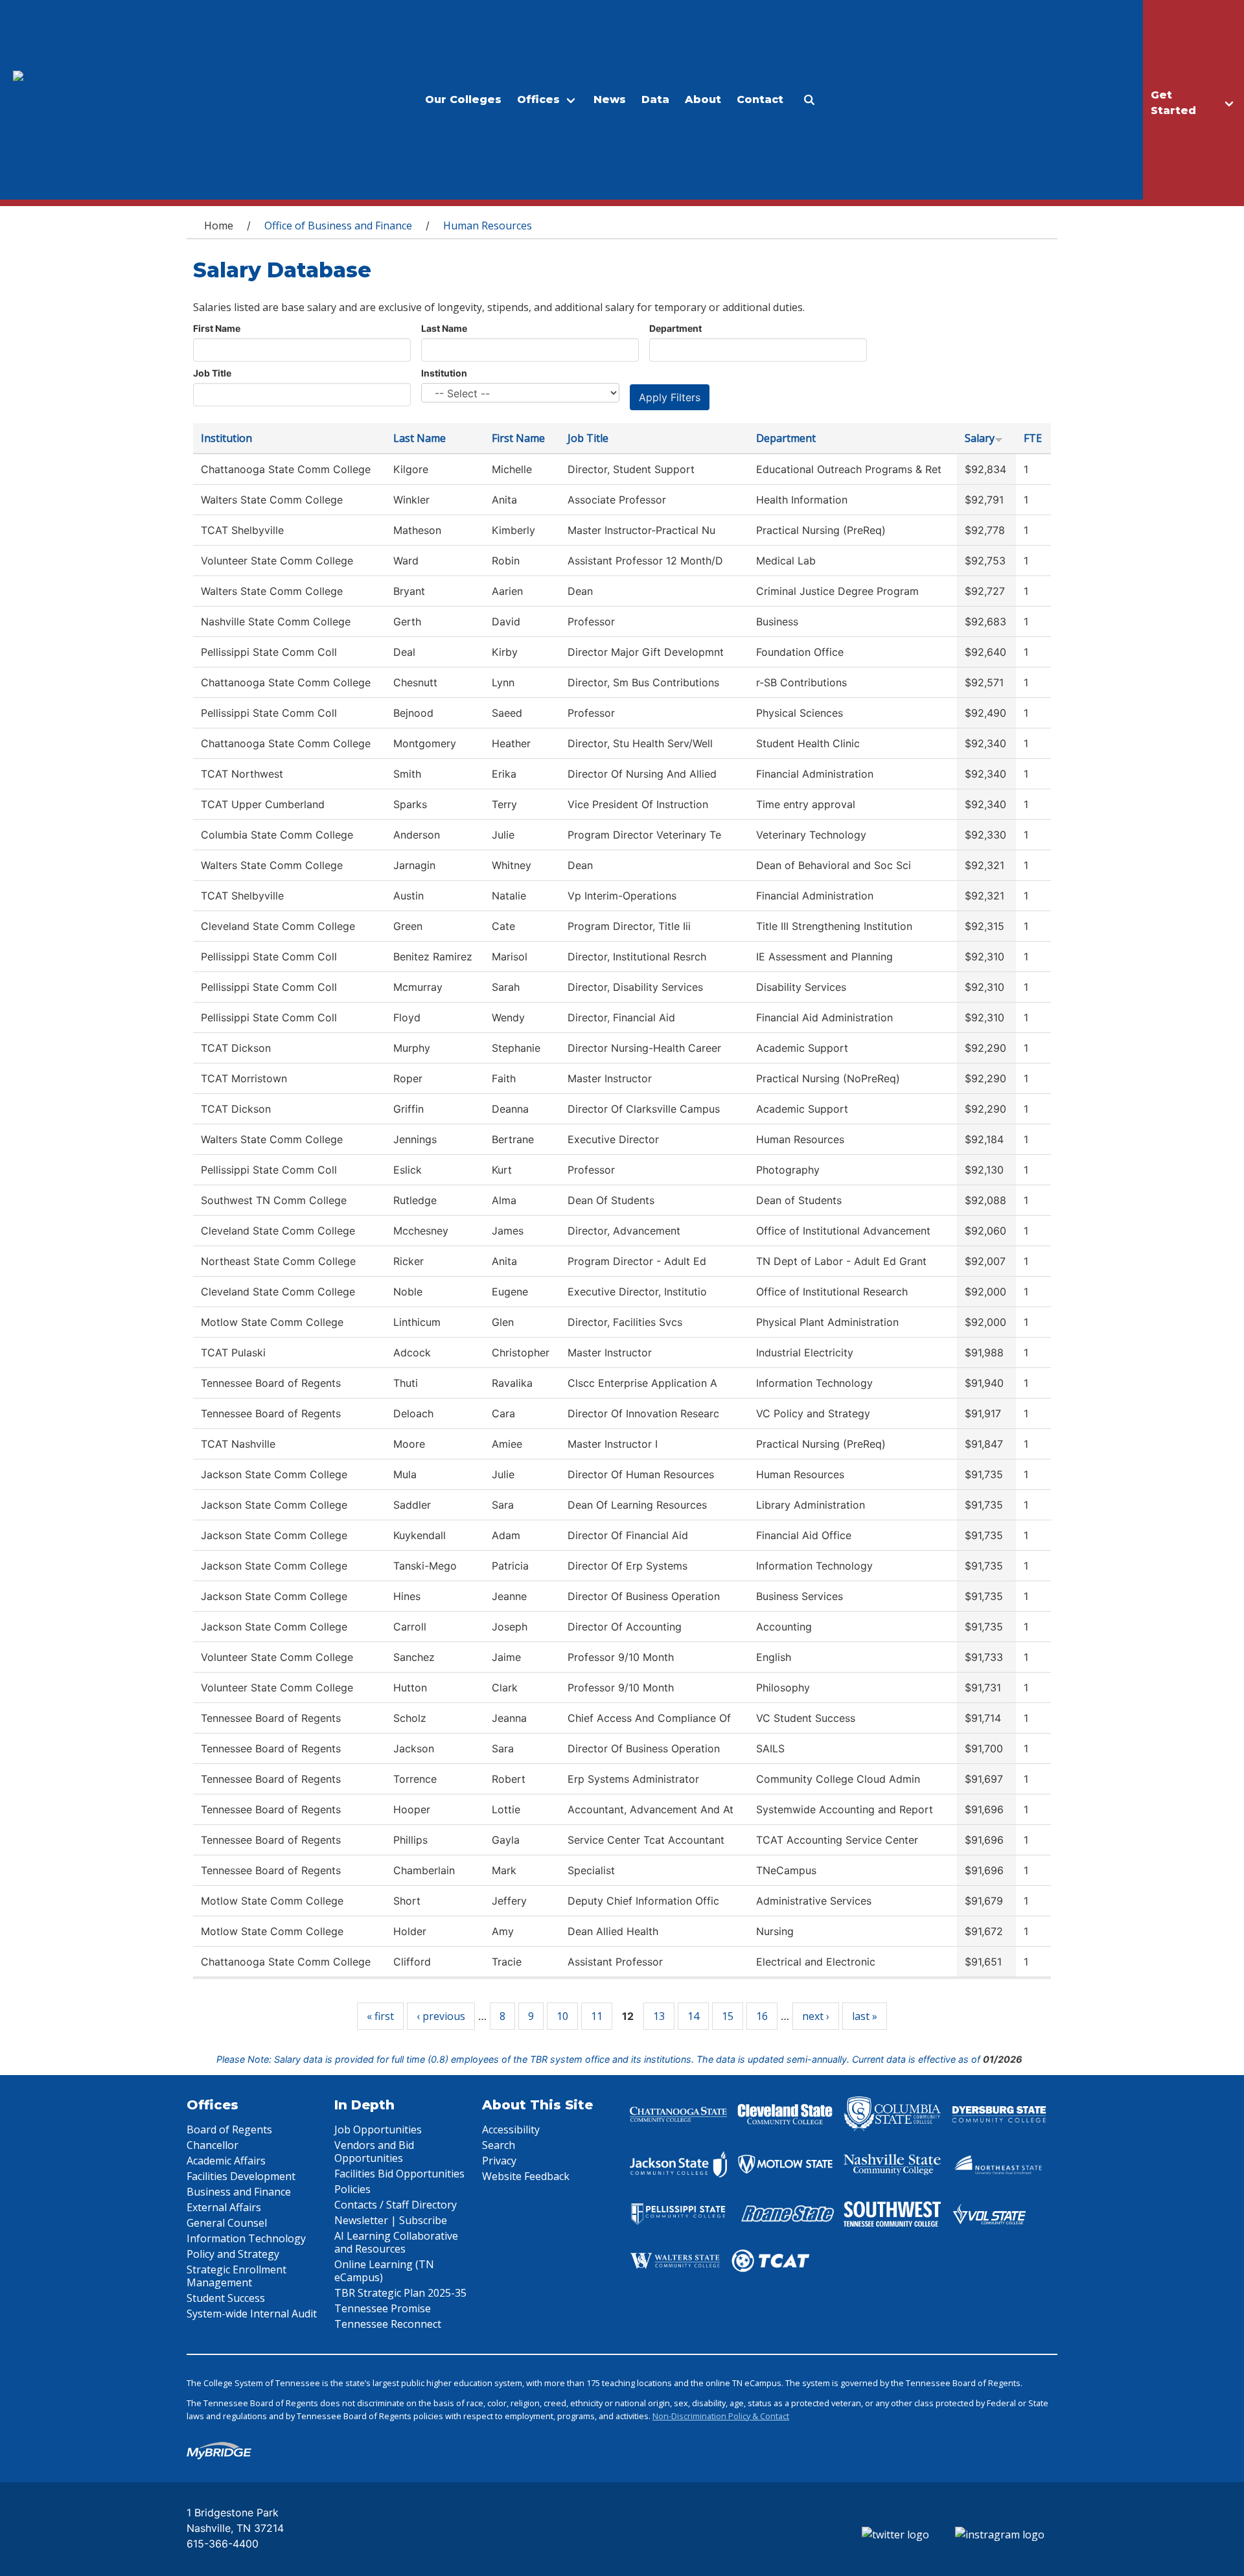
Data (655, 99)
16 (762, 2016)
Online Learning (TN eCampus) (384, 2271)
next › (816, 2016)
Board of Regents (229, 2129)
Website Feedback (526, 2176)
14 (693, 2016)
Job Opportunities (378, 2129)
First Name (217, 328)
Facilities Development (241, 2176)
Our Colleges (463, 99)
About (703, 99)
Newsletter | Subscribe (391, 2220)
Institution (444, 373)
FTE (1033, 438)
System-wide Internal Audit (252, 2314)
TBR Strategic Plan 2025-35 (400, 2293)
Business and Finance (239, 2192)
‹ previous (441, 2016)
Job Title (212, 373)
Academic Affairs (226, 2161)
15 (728, 2016)
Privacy (499, 2161)
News (610, 99)
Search (499, 2145)
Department (675, 328)
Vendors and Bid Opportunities (374, 2152)
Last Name (444, 328)
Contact (760, 99)
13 (659, 2016)
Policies (352, 2189)
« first (380, 2016)
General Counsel (227, 2223)
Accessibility (511, 2129)
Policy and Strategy (233, 2254)
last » (865, 2016)
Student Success (226, 2298)
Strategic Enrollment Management (236, 2276)
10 (562, 2016)
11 (597, 2016)
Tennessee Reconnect (388, 2324)
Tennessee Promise (383, 2308)
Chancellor (213, 2145)
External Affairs (224, 2207)
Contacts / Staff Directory (396, 2205)
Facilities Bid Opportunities (399, 2174)
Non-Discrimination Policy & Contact (721, 2416)
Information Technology (246, 2238)
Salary (980, 438)
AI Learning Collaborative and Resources (396, 2242)
